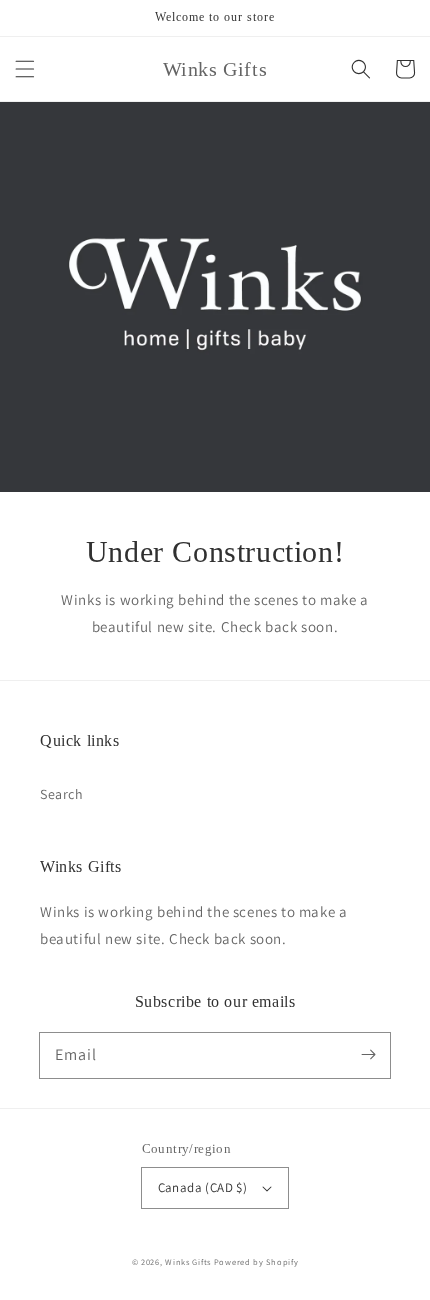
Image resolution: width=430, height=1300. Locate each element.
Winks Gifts (188, 1261)
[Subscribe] (368, 1055)
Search (62, 794)
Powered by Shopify (256, 1261)
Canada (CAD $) (203, 1187)
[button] (25, 69)
